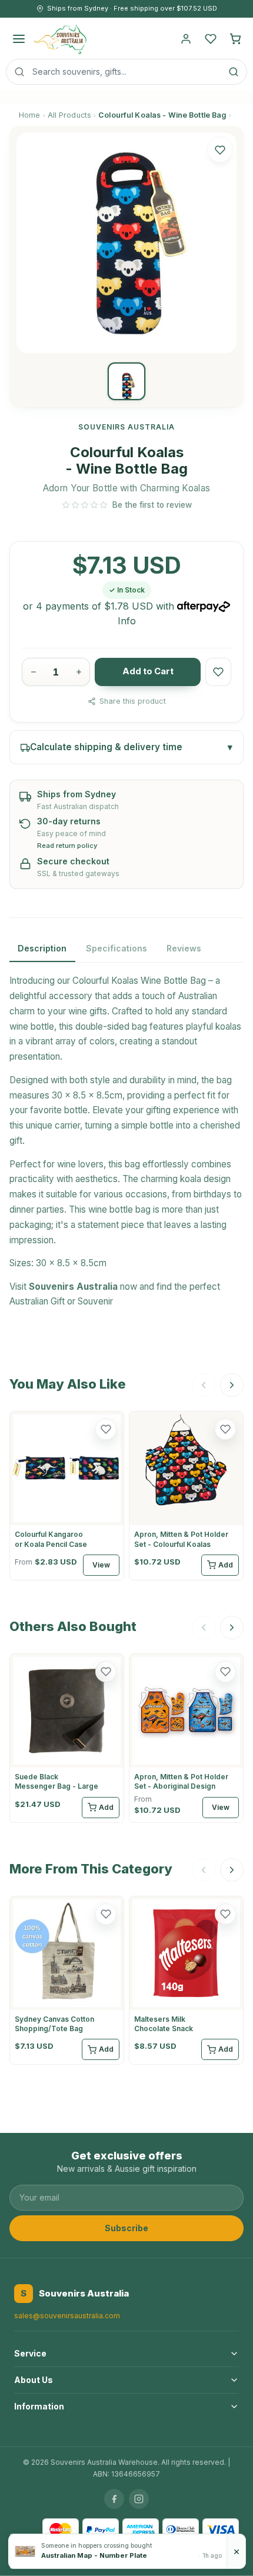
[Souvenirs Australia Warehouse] (60, 39)
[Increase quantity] (79, 672)
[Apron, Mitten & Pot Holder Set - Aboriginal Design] (186, 1711)
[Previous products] (204, 1385)
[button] (220, 149)
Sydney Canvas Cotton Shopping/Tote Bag (54, 2024)
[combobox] (126, 72)
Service (30, 2353)
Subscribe (126, 2228)
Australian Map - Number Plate (94, 2555)
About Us (34, 2380)
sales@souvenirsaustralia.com (67, 2316)
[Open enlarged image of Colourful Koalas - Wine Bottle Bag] (126, 243)
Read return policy (67, 846)
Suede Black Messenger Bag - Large (56, 1781)
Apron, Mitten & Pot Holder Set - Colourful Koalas (181, 1539)
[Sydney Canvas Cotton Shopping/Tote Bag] (67, 1953)
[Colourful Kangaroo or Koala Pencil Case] (67, 1468)
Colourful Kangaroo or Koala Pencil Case (51, 1539)
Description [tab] (42, 948)
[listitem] (126, 381)
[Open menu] (19, 39)
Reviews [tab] (184, 948)
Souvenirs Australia (73, 1287)
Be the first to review (152, 505)
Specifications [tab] (116, 948)
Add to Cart (148, 671)
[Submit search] (234, 72)
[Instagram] (139, 2499)
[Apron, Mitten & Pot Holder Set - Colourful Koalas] (186, 1468)
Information (39, 2406)
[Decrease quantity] (33, 672)
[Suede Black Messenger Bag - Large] (67, 1711)
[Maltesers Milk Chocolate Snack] (186, 1953)
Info (127, 621)
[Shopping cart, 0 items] (235, 39)
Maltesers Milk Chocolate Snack (164, 2024)
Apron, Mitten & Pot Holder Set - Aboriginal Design (181, 1781)
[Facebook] (114, 2499)
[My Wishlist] (211, 39)
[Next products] (232, 1385)
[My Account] (186, 39)
